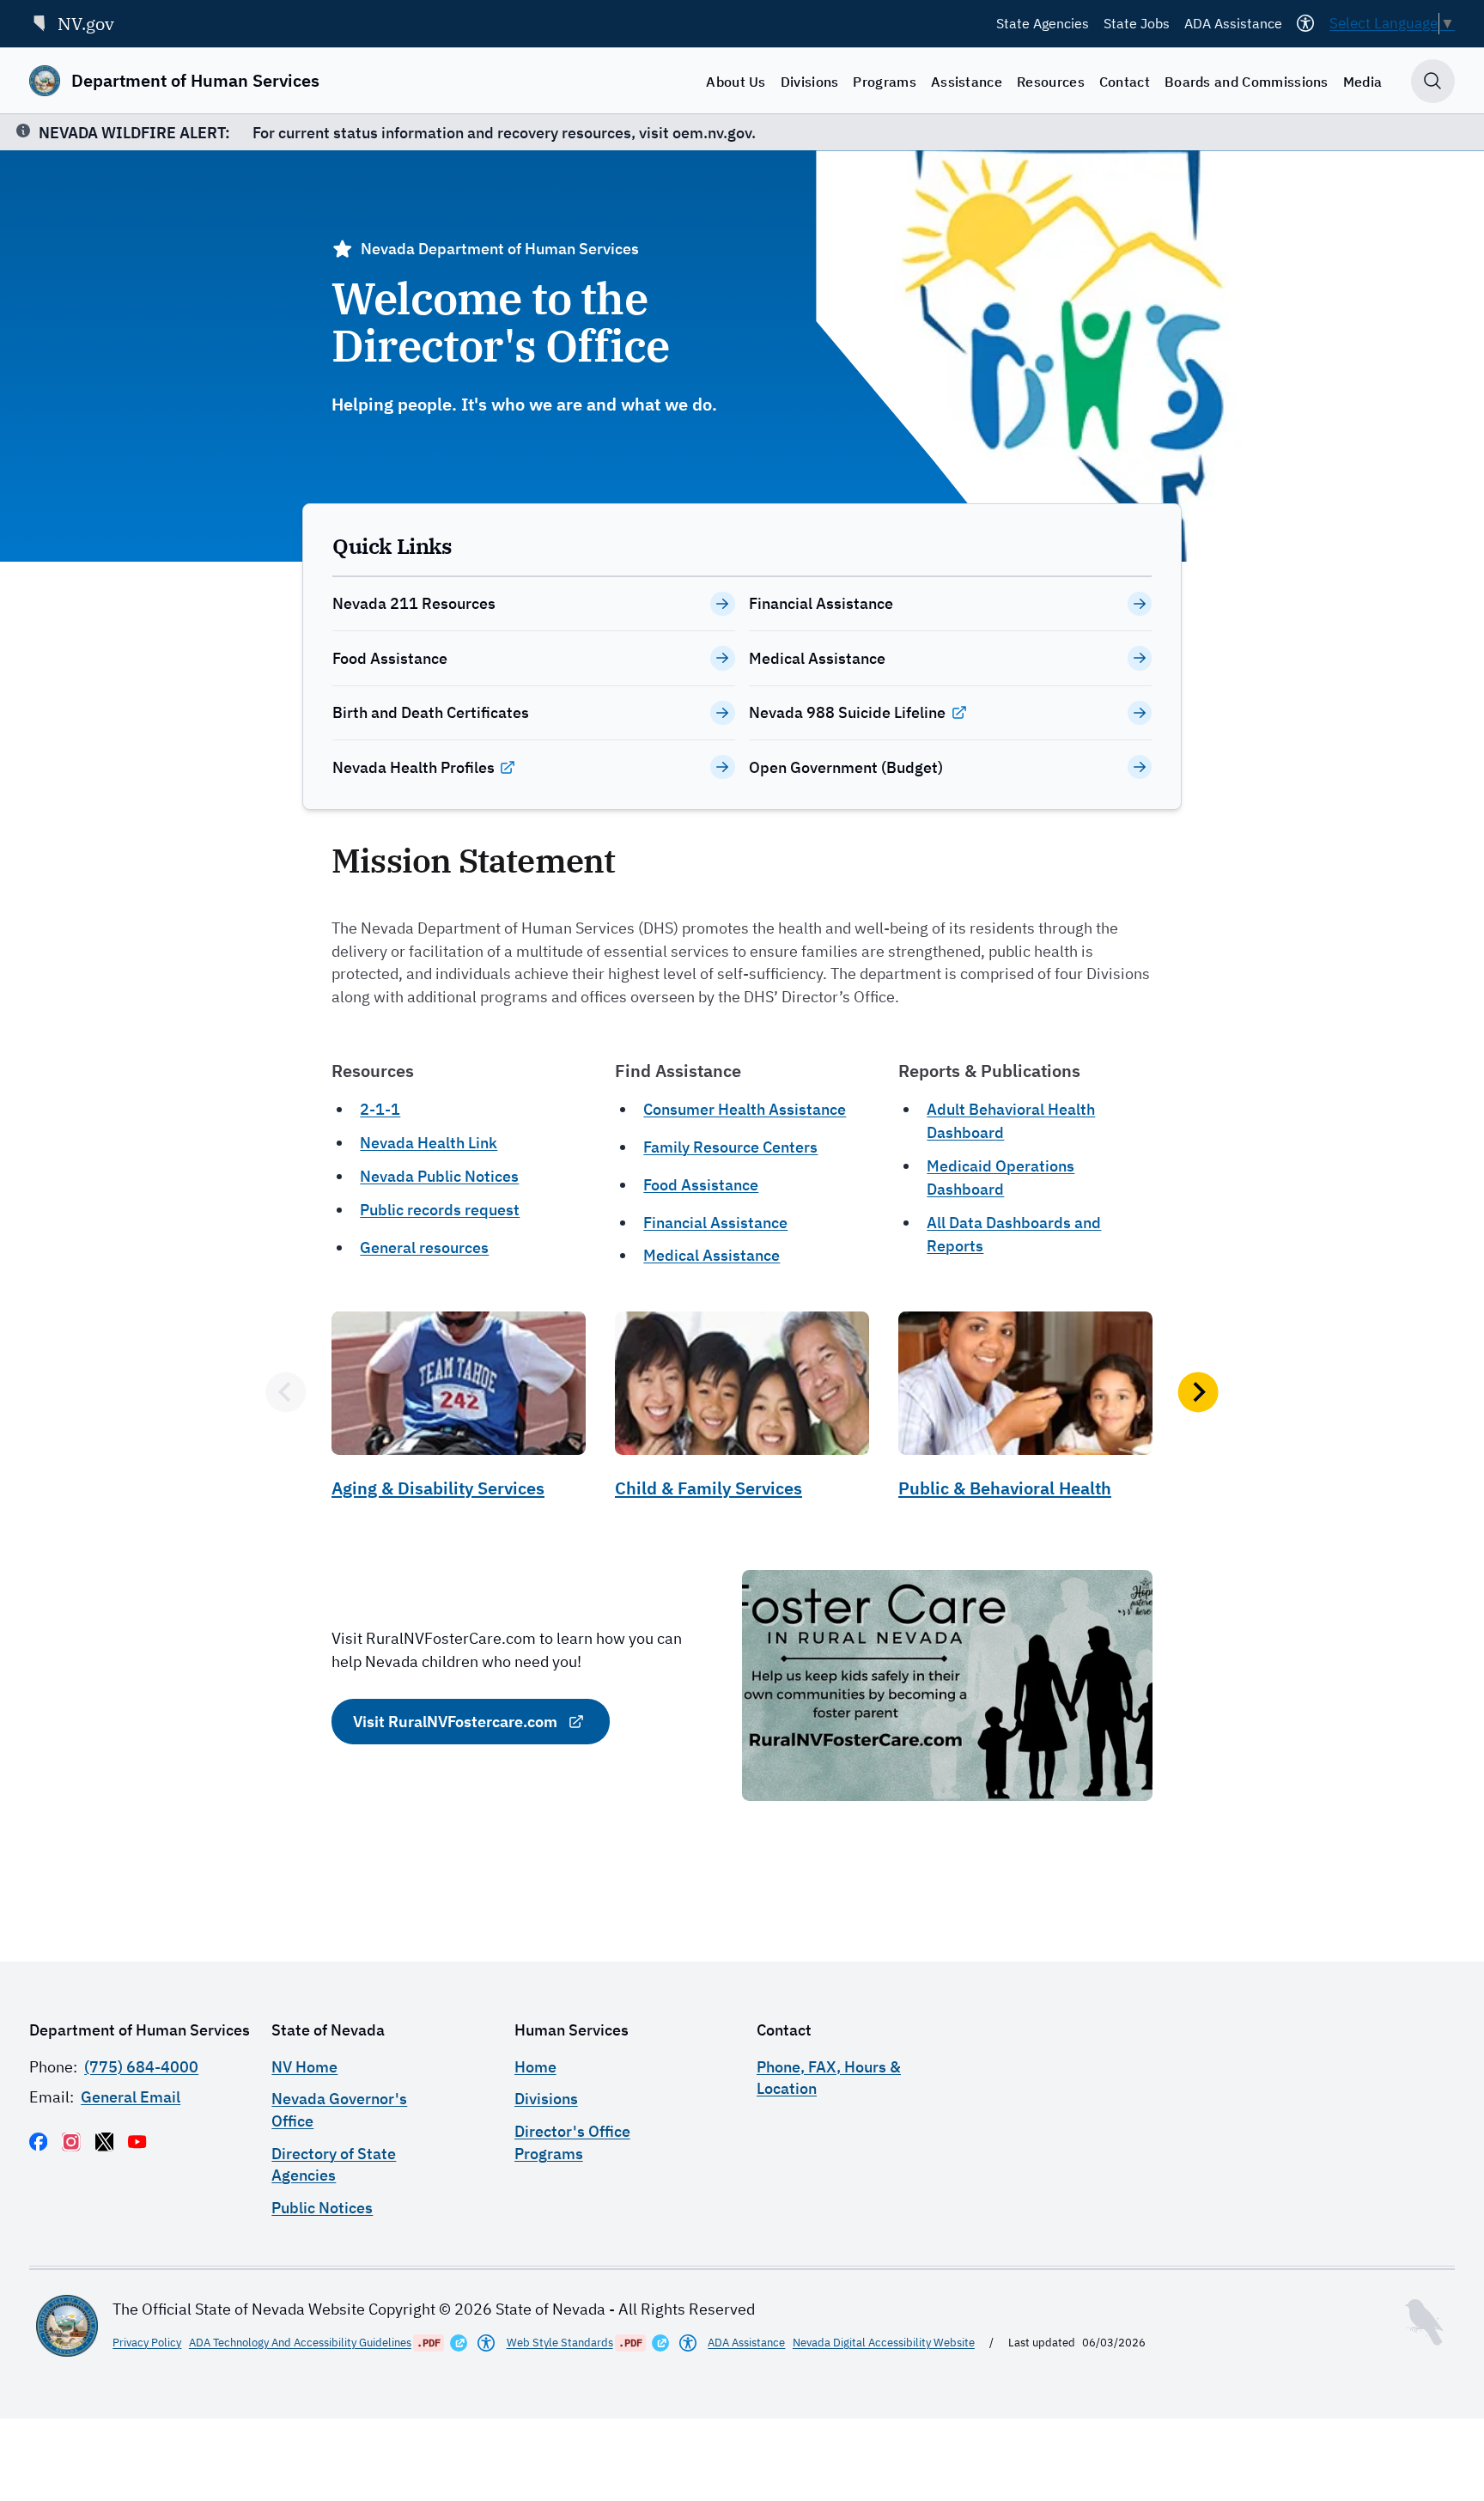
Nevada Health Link (429, 1143)
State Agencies (1043, 23)
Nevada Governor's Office (339, 2109)
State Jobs (1137, 23)
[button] (286, 1392)
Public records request (440, 1210)
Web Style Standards (560, 2343)
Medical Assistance (712, 1255)
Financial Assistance (715, 1223)
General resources (424, 1247)
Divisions (810, 82)
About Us (736, 82)
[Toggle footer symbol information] (1424, 2322)
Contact (1125, 82)
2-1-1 (380, 1109)
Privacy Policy (147, 2343)
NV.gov (86, 24)
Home (535, 2067)
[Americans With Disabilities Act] (486, 2343)
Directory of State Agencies (334, 2164)
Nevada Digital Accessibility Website (884, 2343)
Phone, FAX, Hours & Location (829, 2078)
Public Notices (322, 2208)
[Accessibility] (1305, 23)
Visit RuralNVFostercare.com (455, 1722)
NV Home (304, 2067)
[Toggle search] (1433, 81)
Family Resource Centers (730, 1147)
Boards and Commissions (1247, 82)
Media (1363, 82)
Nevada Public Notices (439, 1176)
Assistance (967, 82)
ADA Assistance (1233, 23)
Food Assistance (701, 1185)
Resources (1051, 82)
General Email (131, 2097)
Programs (885, 82)
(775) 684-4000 (141, 2067)
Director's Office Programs (572, 2142)
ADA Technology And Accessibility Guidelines (300, 2343)
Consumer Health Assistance (745, 1109)
